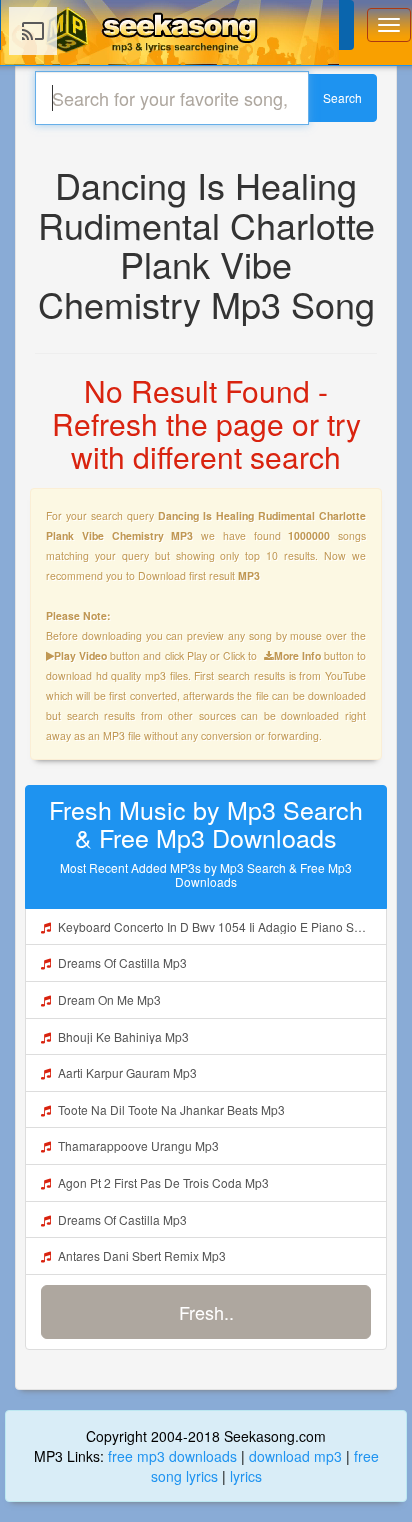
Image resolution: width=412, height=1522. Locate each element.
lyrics (246, 1476)
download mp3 (295, 1456)
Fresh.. (206, 1312)
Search (342, 97)
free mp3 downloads (172, 1456)
